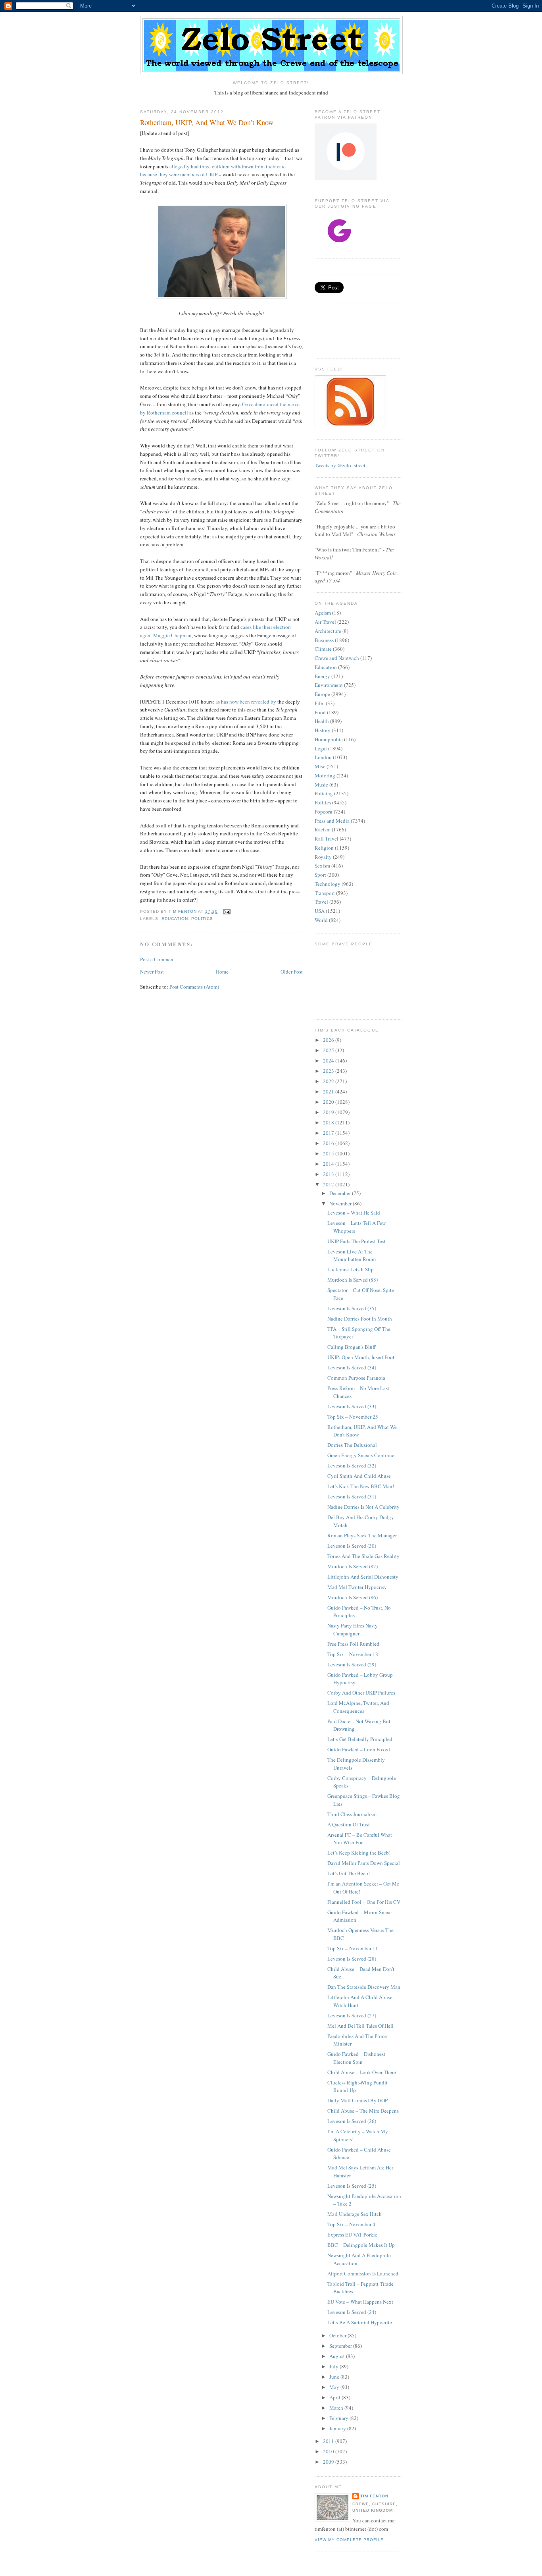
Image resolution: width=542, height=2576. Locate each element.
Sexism (322, 866)
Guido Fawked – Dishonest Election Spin (356, 2058)
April (335, 2397)
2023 (329, 1071)
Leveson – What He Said (354, 1213)
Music (321, 785)
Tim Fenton (374, 2496)
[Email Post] (226, 911)
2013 (329, 1174)
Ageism (323, 613)
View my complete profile (349, 2540)
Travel (321, 902)
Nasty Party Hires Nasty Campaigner (353, 1629)
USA (320, 911)
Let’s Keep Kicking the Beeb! (359, 1853)
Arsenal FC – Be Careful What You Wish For (360, 1839)
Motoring (325, 775)
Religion (324, 848)
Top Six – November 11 (353, 1948)
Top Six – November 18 (353, 1654)
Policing (324, 793)
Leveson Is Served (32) (352, 1465)
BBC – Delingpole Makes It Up (361, 2245)
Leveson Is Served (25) (352, 2186)
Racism (323, 829)
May (335, 2387)
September (341, 2346)
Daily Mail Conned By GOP (357, 2100)
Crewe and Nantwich (337, 658)
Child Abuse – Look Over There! (362, 2072)
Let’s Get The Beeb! (349, 1873)
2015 (329, 1153)
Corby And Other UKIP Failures (361, 1693)
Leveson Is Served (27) (352, 2015)
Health (322, 721)
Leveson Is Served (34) (352, 1367)
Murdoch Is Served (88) (353, 1280)
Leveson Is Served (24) (352, 2312)
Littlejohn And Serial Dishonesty (363, 1577)
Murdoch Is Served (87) (353, 1566)
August (338, 2356)
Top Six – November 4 (351, 2224)
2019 (329, 1112)
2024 (329, 1060)
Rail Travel (327, 839)
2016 (329, 1143)
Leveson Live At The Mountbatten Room (352, 1255)
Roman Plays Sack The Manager (362, 1535)
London (323, 757)
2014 (329, 1164)
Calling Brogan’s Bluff (352, 1347)
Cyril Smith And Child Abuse (359, 1476)
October (338, 2335)
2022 (329, 1081)
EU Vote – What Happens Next (360, 2302)
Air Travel (325, 622)
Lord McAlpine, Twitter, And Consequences (358, 1707)
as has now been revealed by (246, 702)
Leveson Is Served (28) (352, 1959)
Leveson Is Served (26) (352, 2121)
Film (320, 703)
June (335, 2377)
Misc (320, 766)
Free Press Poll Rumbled (353, 1644)
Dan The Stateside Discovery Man (364, 1987)
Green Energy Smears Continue (361, 1455)
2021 (329, 1091)
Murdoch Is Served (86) (353, 1597)
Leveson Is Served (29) (352, 1664)
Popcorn (324, 812)
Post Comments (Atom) (194, 987)
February (339, 2418)
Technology (328, 884)
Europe (322, 694)
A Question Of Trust (349, 1824)
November (341, 1203)
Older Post (292, 972)
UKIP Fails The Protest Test (357, 1241)
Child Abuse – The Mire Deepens (363, 2111)
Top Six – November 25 (353, 1417)
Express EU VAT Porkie (352, 2235)
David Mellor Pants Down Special (364, 1863)
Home (222, 972)
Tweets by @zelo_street (340, 465)
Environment (329, 685)
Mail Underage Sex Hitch (355, 2214)
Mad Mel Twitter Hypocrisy (357, 1587)
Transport (325, 893)
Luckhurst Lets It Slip (351, 1269)
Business (324, 640)
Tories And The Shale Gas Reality (363, 1556)
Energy (322, 676)
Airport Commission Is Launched (363, 2273)
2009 (329, 2462)
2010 (329, 2451)
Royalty (323, 857)
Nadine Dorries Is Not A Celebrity (363, 1507)
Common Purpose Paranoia (356, 1378)
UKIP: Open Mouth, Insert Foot (361, 1357)
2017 (329, 1133)
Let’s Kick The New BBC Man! (361, 1486)
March (337, 2408)
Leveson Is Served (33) (352, 1406)
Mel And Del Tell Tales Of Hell (360, 2026)
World (321, 920)
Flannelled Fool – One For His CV (364, 1902)
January (338, 2428)
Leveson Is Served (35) (352, 1308)
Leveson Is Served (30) (352, 1546)
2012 (329, 1184)
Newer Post (152, 972)
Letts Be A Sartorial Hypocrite (360, 2322)
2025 (329, 1050)
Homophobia (329, 739)
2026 (329, 1040)
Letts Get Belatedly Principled (360, 1739)
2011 (329, 2441)
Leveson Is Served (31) (352, 1496)
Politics (202, 919)
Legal (321, 748)
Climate (323, 649)
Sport (320, 875)
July (334, 2366)
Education (175, 919)
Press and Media (332, 821)
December (341, 1193)
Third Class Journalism (352, 1814)
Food (320, 712)
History (323, 730)
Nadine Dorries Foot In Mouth (360, 1319)
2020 (329, 1102)
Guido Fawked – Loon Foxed (359, 1749)
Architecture (328, 631)
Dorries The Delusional (352, 1445)
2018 (329, 1122)
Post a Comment (158, 959)
